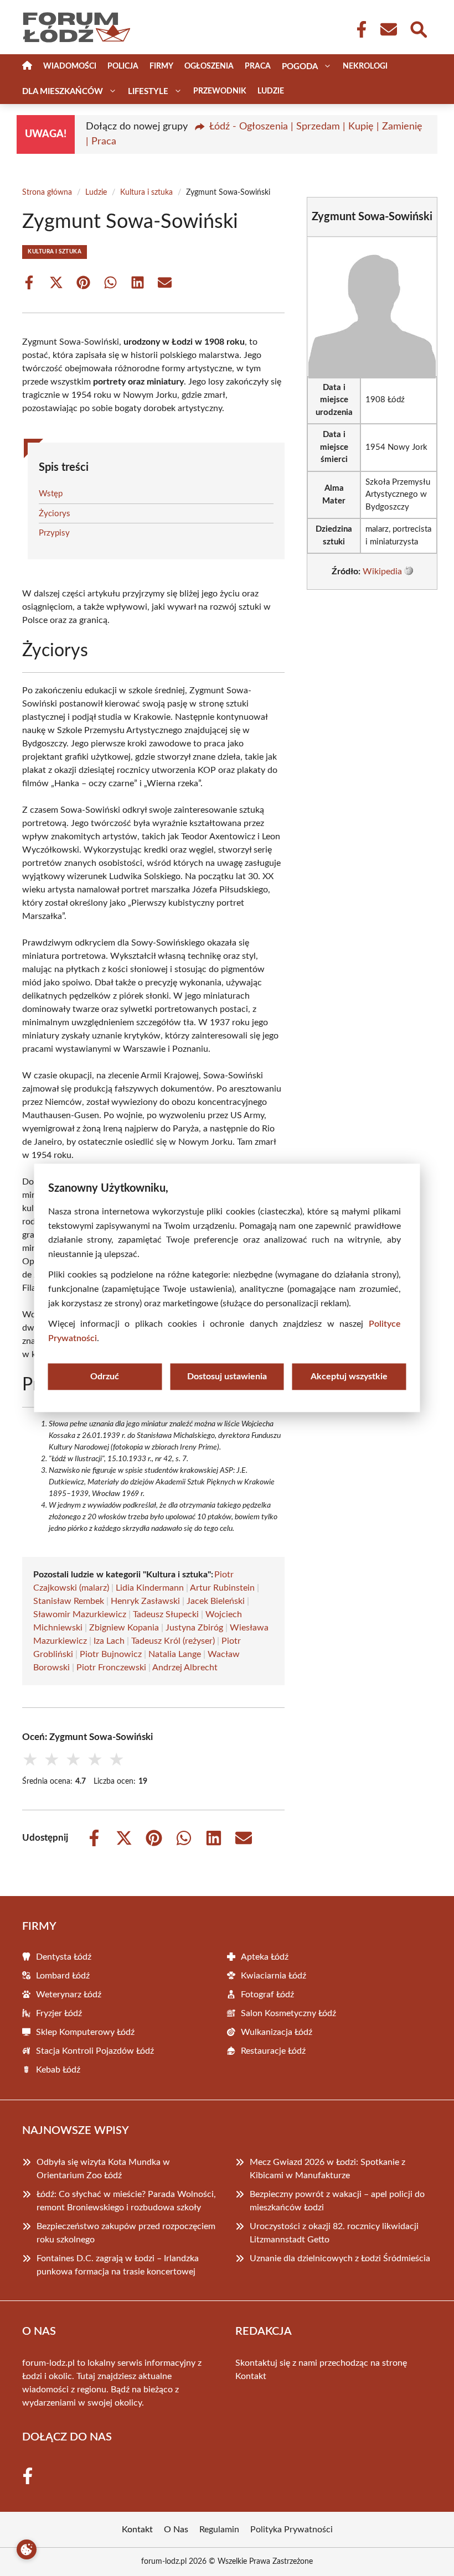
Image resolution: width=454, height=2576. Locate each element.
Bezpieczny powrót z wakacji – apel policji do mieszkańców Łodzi (337, 2201)
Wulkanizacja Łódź (277, 2032)
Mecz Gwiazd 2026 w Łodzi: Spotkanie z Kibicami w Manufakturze (327, 2169)
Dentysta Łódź (64, 1957)
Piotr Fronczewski (111, 1668)
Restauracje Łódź (273, 2051)
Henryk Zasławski (145, 1601)
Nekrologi (365, 66)
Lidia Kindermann (150, 1588)
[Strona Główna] (27, 67)
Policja (123, 66)
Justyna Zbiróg (194, 1628)
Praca (258, 66)
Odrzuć (105, 1377)
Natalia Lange (175, 1654)
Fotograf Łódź (267, 1995)
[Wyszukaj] (418, 28)
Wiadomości (70, 66)
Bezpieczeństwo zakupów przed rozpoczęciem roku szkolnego (126, 2233)
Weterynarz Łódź (69, 1995)
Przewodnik (220, 91)
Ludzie (271, 91)
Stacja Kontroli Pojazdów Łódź (95, 2051)
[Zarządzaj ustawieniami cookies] (27, 2549)
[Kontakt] (388, 29)
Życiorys (55, 514)
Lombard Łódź (63, 1976)
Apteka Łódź (265, 1957)
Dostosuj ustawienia (227, 1377)
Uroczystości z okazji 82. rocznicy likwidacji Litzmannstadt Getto (334, 2233)
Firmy (161, 66)
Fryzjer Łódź (59, 2013)
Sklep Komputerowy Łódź (85, 2032)
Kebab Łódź (58, 2070)
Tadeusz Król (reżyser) (173, 1641)
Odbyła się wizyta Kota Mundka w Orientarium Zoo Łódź (103, 2169)
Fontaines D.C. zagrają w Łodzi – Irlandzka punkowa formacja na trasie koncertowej (118, 2265)
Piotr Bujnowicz (111, 1654)
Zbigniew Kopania (124, 1628)
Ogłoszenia (209, 66)
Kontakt (251, 2376)
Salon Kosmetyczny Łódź (288, 2013)
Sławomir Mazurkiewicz (80, 1614)
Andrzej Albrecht (185, 1668)
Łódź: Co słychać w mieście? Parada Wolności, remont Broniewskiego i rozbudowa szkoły (126, 2201)
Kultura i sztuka (146, 193)
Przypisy (54, 533)
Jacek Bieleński (216, 1601)
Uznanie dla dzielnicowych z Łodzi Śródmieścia (340, 2258)
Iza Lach (109, 1641)
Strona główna (47, 193)
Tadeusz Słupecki (166, 1614)
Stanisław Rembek (69, 1601)
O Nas (176, 2530)
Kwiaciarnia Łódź (274, 1976)
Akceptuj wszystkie (349, 1377)
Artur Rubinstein (222, 1588)
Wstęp (51, 494)
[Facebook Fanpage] (358, 29)
